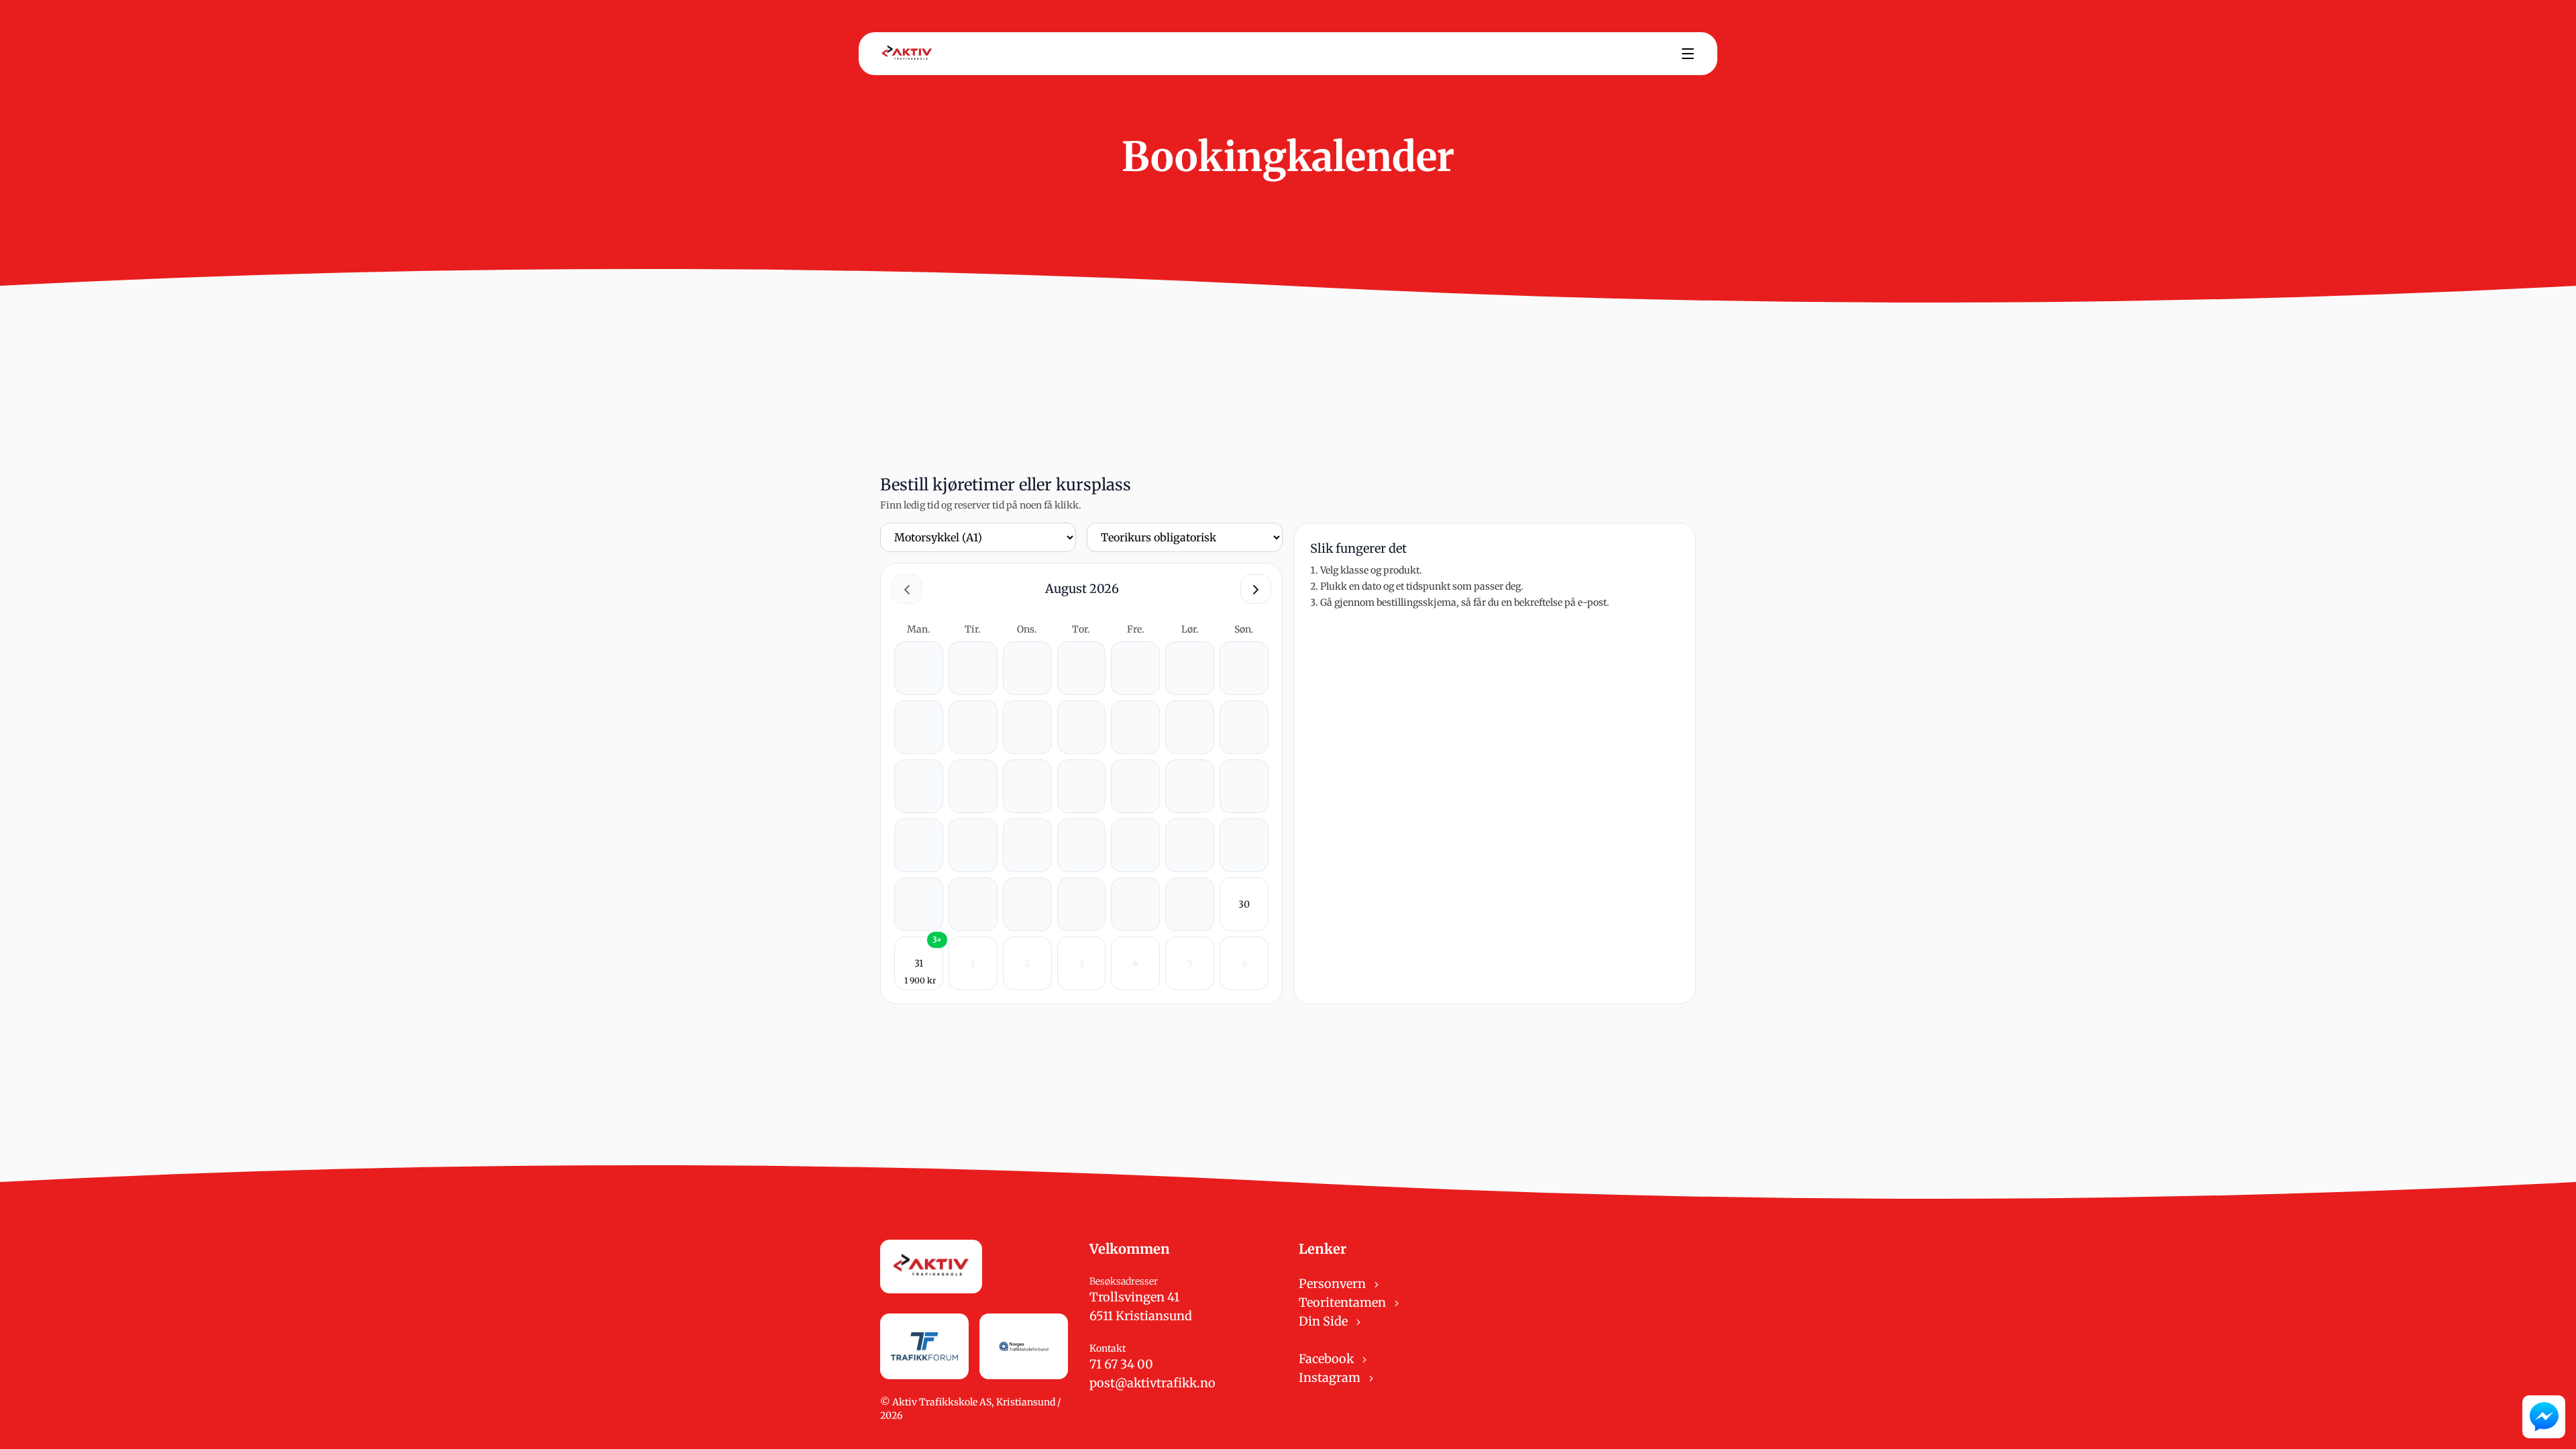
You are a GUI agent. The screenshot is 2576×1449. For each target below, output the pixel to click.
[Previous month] (907, 589)
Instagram (1331, 1378)
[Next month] (1256, 589)
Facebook (1328, 1359)
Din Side (1325, 1321)
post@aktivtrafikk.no (1152, 1383)
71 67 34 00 (1121, 1364)
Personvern (1334, 1284)
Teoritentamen (1344, 1302)
